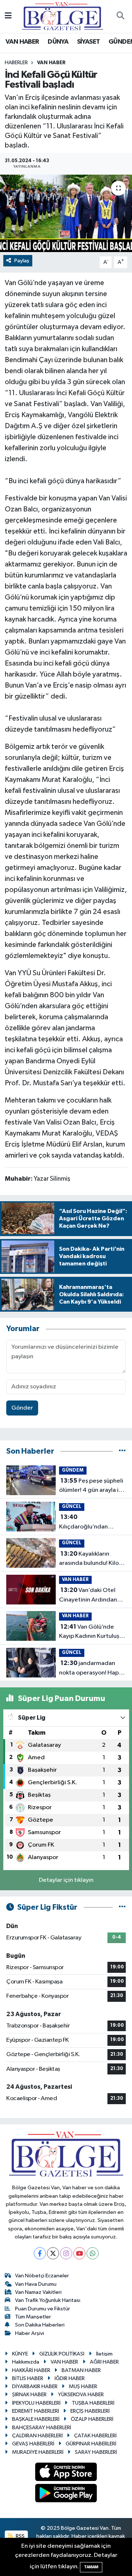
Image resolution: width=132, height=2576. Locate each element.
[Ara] (120, 17)
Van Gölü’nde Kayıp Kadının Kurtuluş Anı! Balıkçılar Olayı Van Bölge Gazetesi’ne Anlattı (90, 1632)
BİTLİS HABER (28, 2378)
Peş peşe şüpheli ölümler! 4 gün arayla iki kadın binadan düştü (91, 1486)
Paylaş (22, 261)
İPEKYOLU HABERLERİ (36, 2403)
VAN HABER (22, 42)
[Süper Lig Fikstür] (122, 1907)
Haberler (16, 63)
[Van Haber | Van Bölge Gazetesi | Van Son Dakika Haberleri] (63, 16)
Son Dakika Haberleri (40, 2325)
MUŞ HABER (83, 2386)
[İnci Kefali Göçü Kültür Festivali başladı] (66, 213)
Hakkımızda (26, 2362)
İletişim (104, 2354)
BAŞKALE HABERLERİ (36, 2419)
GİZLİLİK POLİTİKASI (62, 2354)
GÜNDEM (73, 1470)
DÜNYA (58, 42)
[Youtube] (79, 2253)
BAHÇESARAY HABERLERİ (42, 2428)
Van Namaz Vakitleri (38, 2292)
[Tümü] (122, 1451)
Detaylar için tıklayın (66, 1880)
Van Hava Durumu (36, 2284)
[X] (53, 2253)
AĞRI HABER (104, 2362)
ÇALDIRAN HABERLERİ (37, 2436)
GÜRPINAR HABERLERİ (91, 2444)
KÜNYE (20, 2354)
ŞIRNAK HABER (29, 2395)
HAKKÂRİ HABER (31, 2370)
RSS (20, 2536)
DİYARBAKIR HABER (35, 2386)
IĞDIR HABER (70, 2378)
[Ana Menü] (8, 16)
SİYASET (89, 42)
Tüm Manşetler (33, 2317)
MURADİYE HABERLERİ (38, 2452)
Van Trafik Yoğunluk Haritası (48, 2300)
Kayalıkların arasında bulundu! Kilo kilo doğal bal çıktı (89, 1559)
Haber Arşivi (30, 2333)
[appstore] (66, 2473)
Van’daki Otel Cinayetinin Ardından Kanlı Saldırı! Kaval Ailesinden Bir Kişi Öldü (90, 1596)
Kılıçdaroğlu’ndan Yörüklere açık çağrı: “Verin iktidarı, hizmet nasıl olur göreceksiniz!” (91, 1523)
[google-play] (66, 2495)
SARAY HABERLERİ (96, 2452)
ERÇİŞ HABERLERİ (90, 2411)
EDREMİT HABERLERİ (36, 2411)
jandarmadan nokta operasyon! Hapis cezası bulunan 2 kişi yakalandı (91, 1669)
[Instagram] (66, 2253)
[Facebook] (40, 2253)
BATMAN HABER (81, 2370)
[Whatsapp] (93, 2253)
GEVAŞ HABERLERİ (33, 2444)
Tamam (91, 2567)
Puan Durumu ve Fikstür (43, 2309)
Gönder (22, 1408)
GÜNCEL (72, 1507)
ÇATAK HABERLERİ (95, 2436)
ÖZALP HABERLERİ (92, 2419)
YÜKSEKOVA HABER (81, 2395)
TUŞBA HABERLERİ (93, 2403)
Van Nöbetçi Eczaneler (42, 2276)
